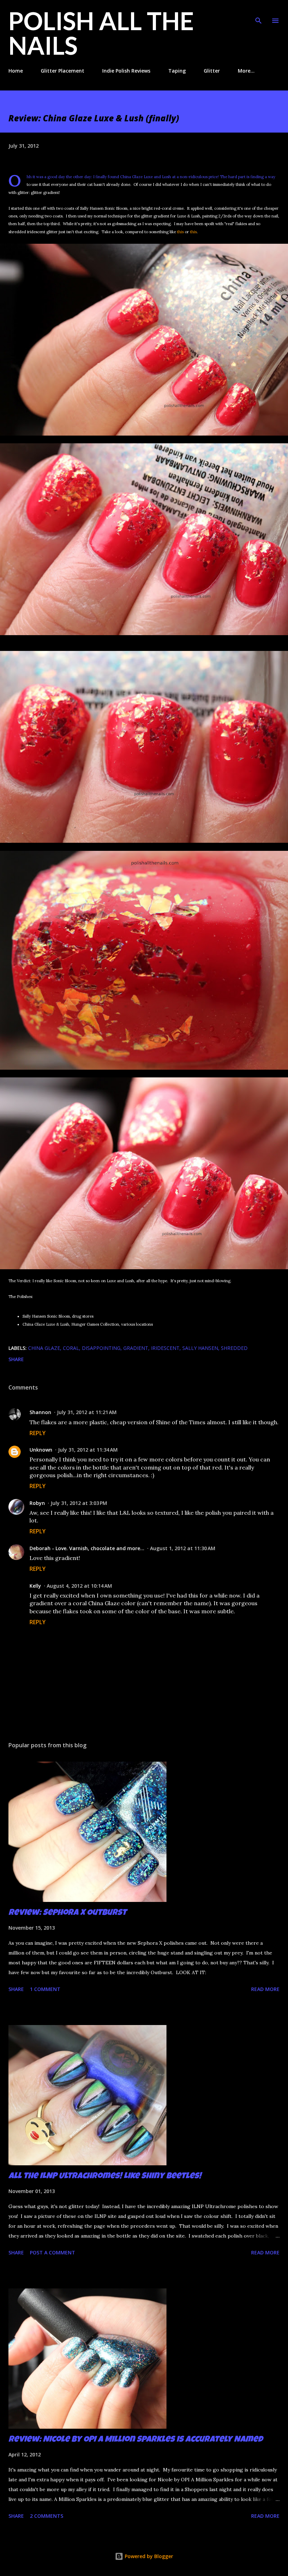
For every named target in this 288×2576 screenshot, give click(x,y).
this (180, 232)
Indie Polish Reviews (126, 71)
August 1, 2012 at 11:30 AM (183, 1548)
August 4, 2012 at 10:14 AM (79, 1586)
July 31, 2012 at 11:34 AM (88, 1450)
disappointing (101, 1348)
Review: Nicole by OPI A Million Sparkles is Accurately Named (136, 2440)
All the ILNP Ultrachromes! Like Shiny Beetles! (105, 2177)
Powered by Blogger (148, 2556)
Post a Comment (53, 2252)
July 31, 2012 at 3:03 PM (79, 1503)
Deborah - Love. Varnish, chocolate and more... (87, 1548)
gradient (136, 1348)
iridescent (165, 1348)
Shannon (40, 1412)
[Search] (258, 13)
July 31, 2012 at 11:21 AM (87, 1412)
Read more (265, 1989)
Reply (38, 1433)
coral (71, 1348)
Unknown (41, 1450)
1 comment (45, 1989)
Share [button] (16, 1359)
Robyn (37, 1503)
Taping (177, 71)
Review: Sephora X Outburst (67, 1913)
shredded (234, 1348)
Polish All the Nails (101, 33)
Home (16, 71)
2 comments (47, 2516)
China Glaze (44, 1348)
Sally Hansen (200, 1348)
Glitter (212, 71)
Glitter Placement (63, 71)
